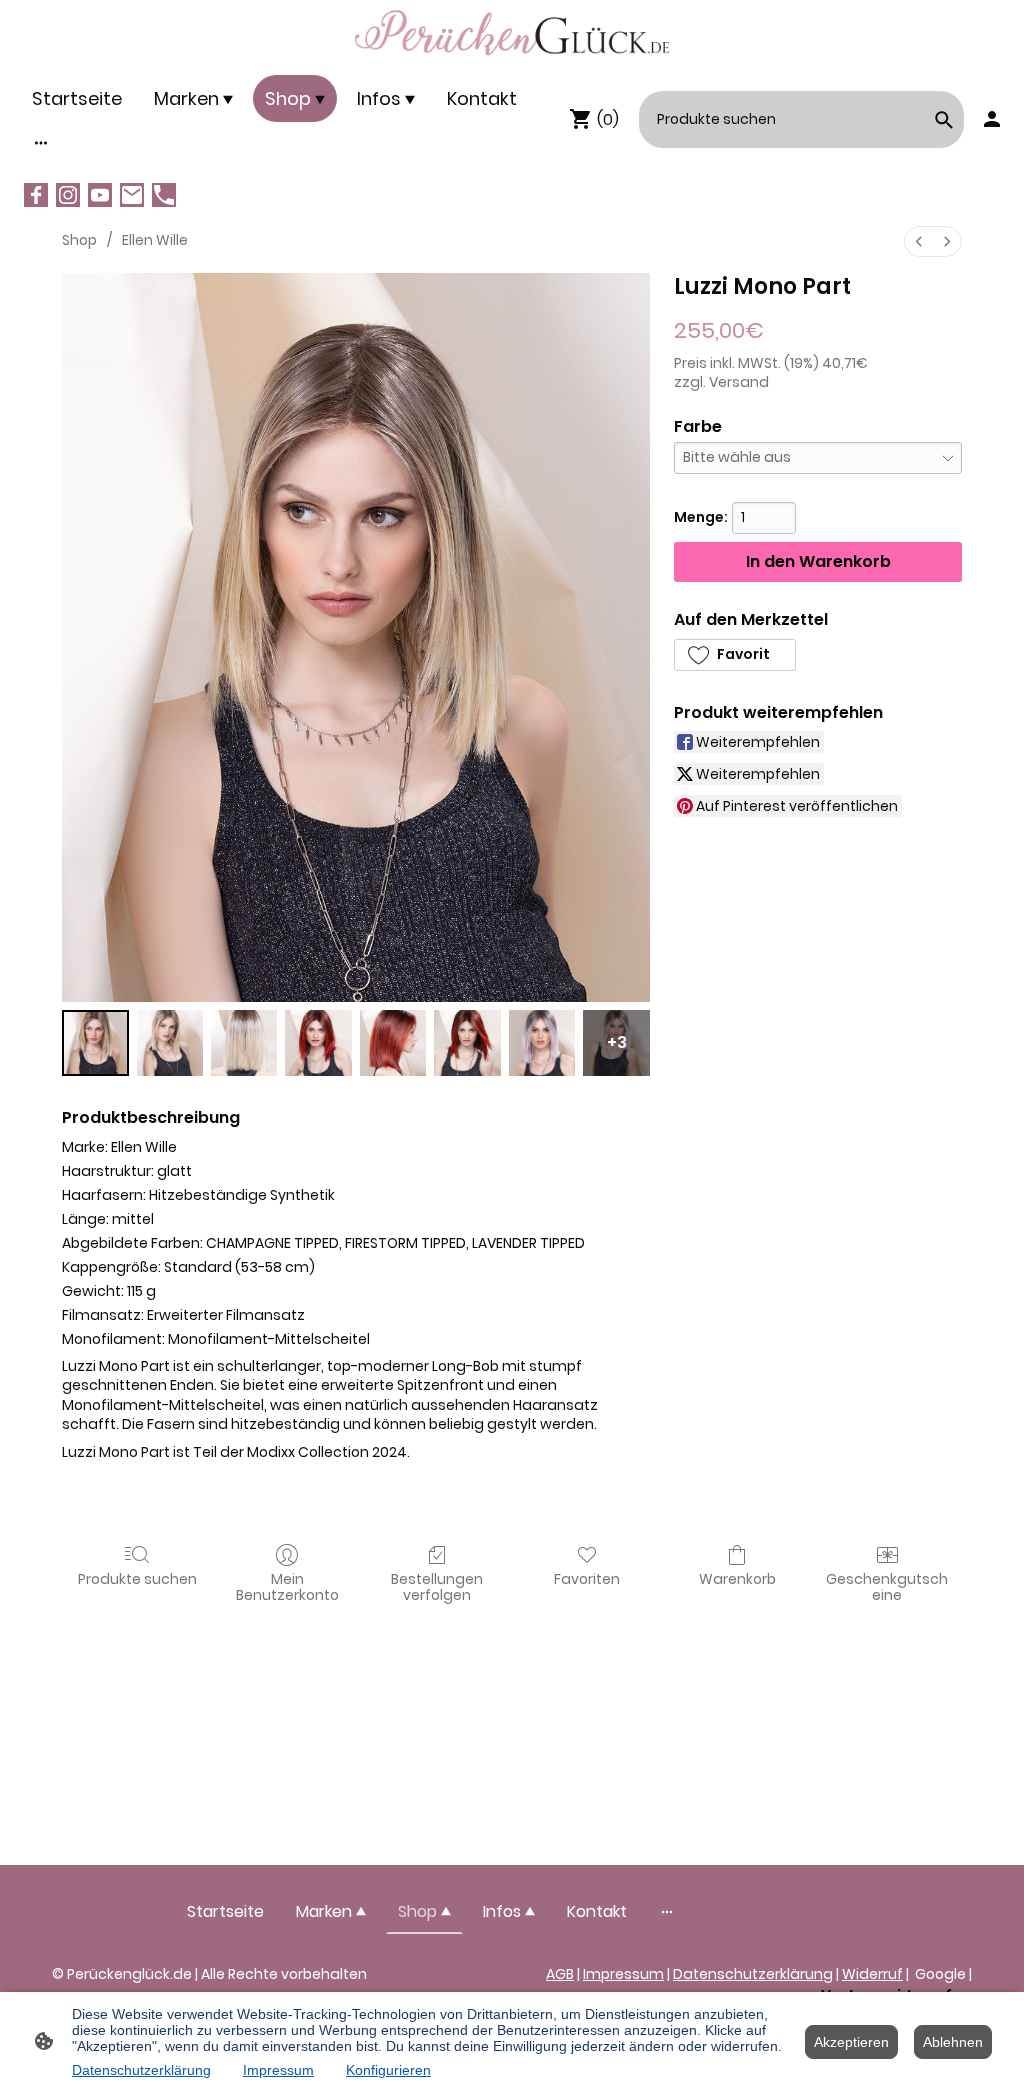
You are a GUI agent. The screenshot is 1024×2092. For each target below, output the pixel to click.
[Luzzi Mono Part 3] (318, 1043)
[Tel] (164, 195)
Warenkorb (737, 1578)
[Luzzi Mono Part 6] (542, 1043)
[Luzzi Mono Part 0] (95, 1043)
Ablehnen (953, 2042)
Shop (79, 240)
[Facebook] (36, 195)
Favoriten (587, 1578)
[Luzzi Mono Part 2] (244, 1043)
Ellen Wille (155, 240)
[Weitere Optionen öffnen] (41, 142)
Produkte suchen (137, 1578)
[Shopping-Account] (992, 119)
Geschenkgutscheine (887, 1587)
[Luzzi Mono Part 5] (467, 1043)
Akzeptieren (851, 2042)
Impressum (623, 1974)
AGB (560, 1974)
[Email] (132, 195)
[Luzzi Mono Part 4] (393, 1043)
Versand (739, 382)
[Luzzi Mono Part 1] (170, 1043)
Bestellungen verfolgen (437, 1587)
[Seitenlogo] (512, 33)
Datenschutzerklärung (753, 1974)
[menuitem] (919, 241)
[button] (735, 655)
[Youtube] (100, 195)
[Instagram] (68, 195)
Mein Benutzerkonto (287, 1587)
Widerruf (872, 1974)
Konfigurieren (388, 2070)
